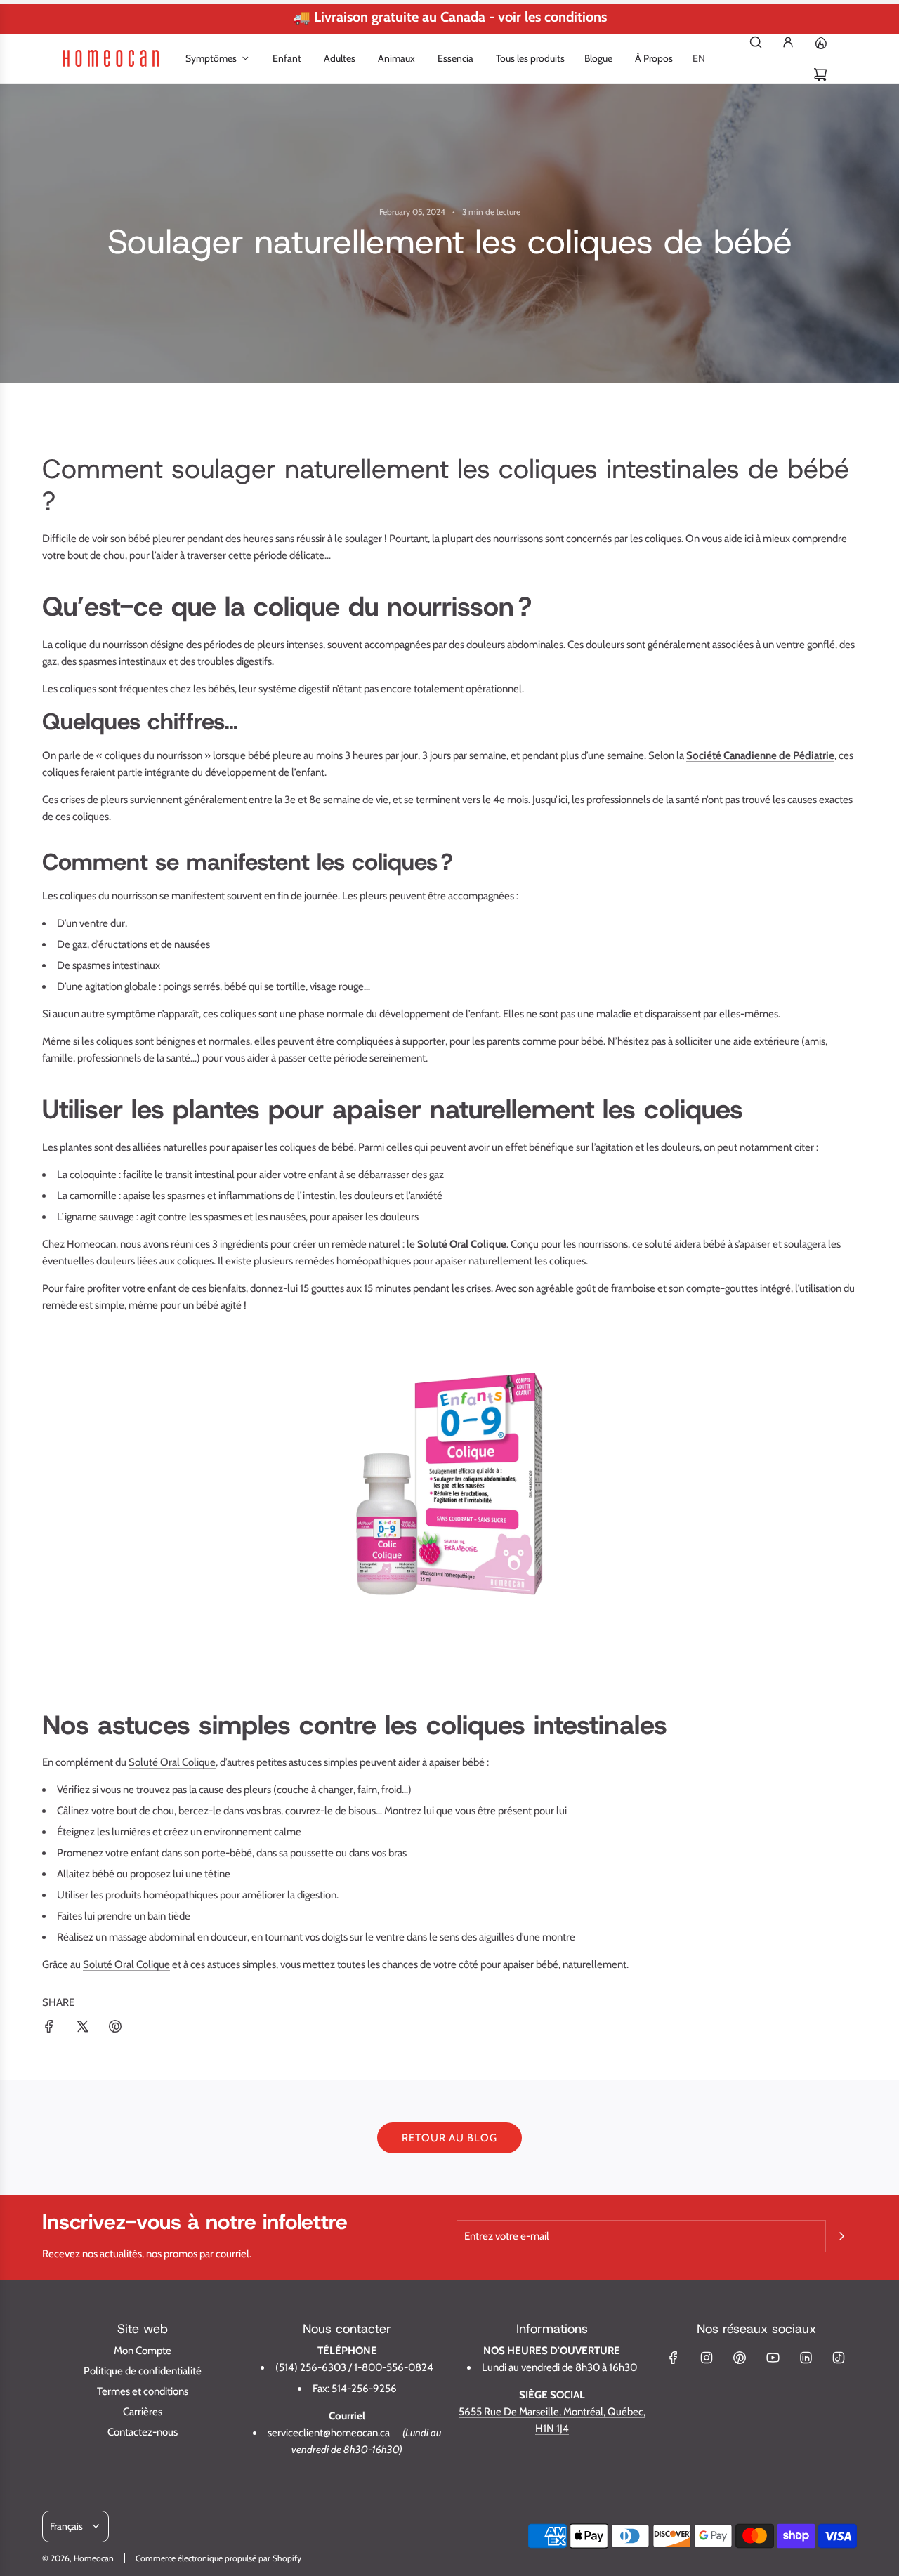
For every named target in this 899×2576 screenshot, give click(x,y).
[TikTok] (839, 2358)
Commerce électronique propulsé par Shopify (218, 2558)
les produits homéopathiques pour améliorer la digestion (214, 1895)
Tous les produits (530, 58)
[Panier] (820, 74)
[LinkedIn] (806, 2358)
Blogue (598, 58)
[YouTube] (773, 2358)
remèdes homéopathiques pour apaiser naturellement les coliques (440, 1261)
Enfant (287, 58)
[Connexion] (788, 42)
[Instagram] (707, 2358)
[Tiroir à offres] (820, 42)
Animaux (396, 58)
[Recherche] (756, 42)
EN (699, 58)
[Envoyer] (841, 2236)
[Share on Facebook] (49, 2029)
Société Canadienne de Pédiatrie (760, 755)
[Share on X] (82, 2029)
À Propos (654, 58)
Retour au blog (449, 2138)
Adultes (340, 58)
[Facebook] (674, 2358)
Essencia (455, 58)
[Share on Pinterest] (115, 2029)
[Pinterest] (740, 2358)
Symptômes (211, 58)
